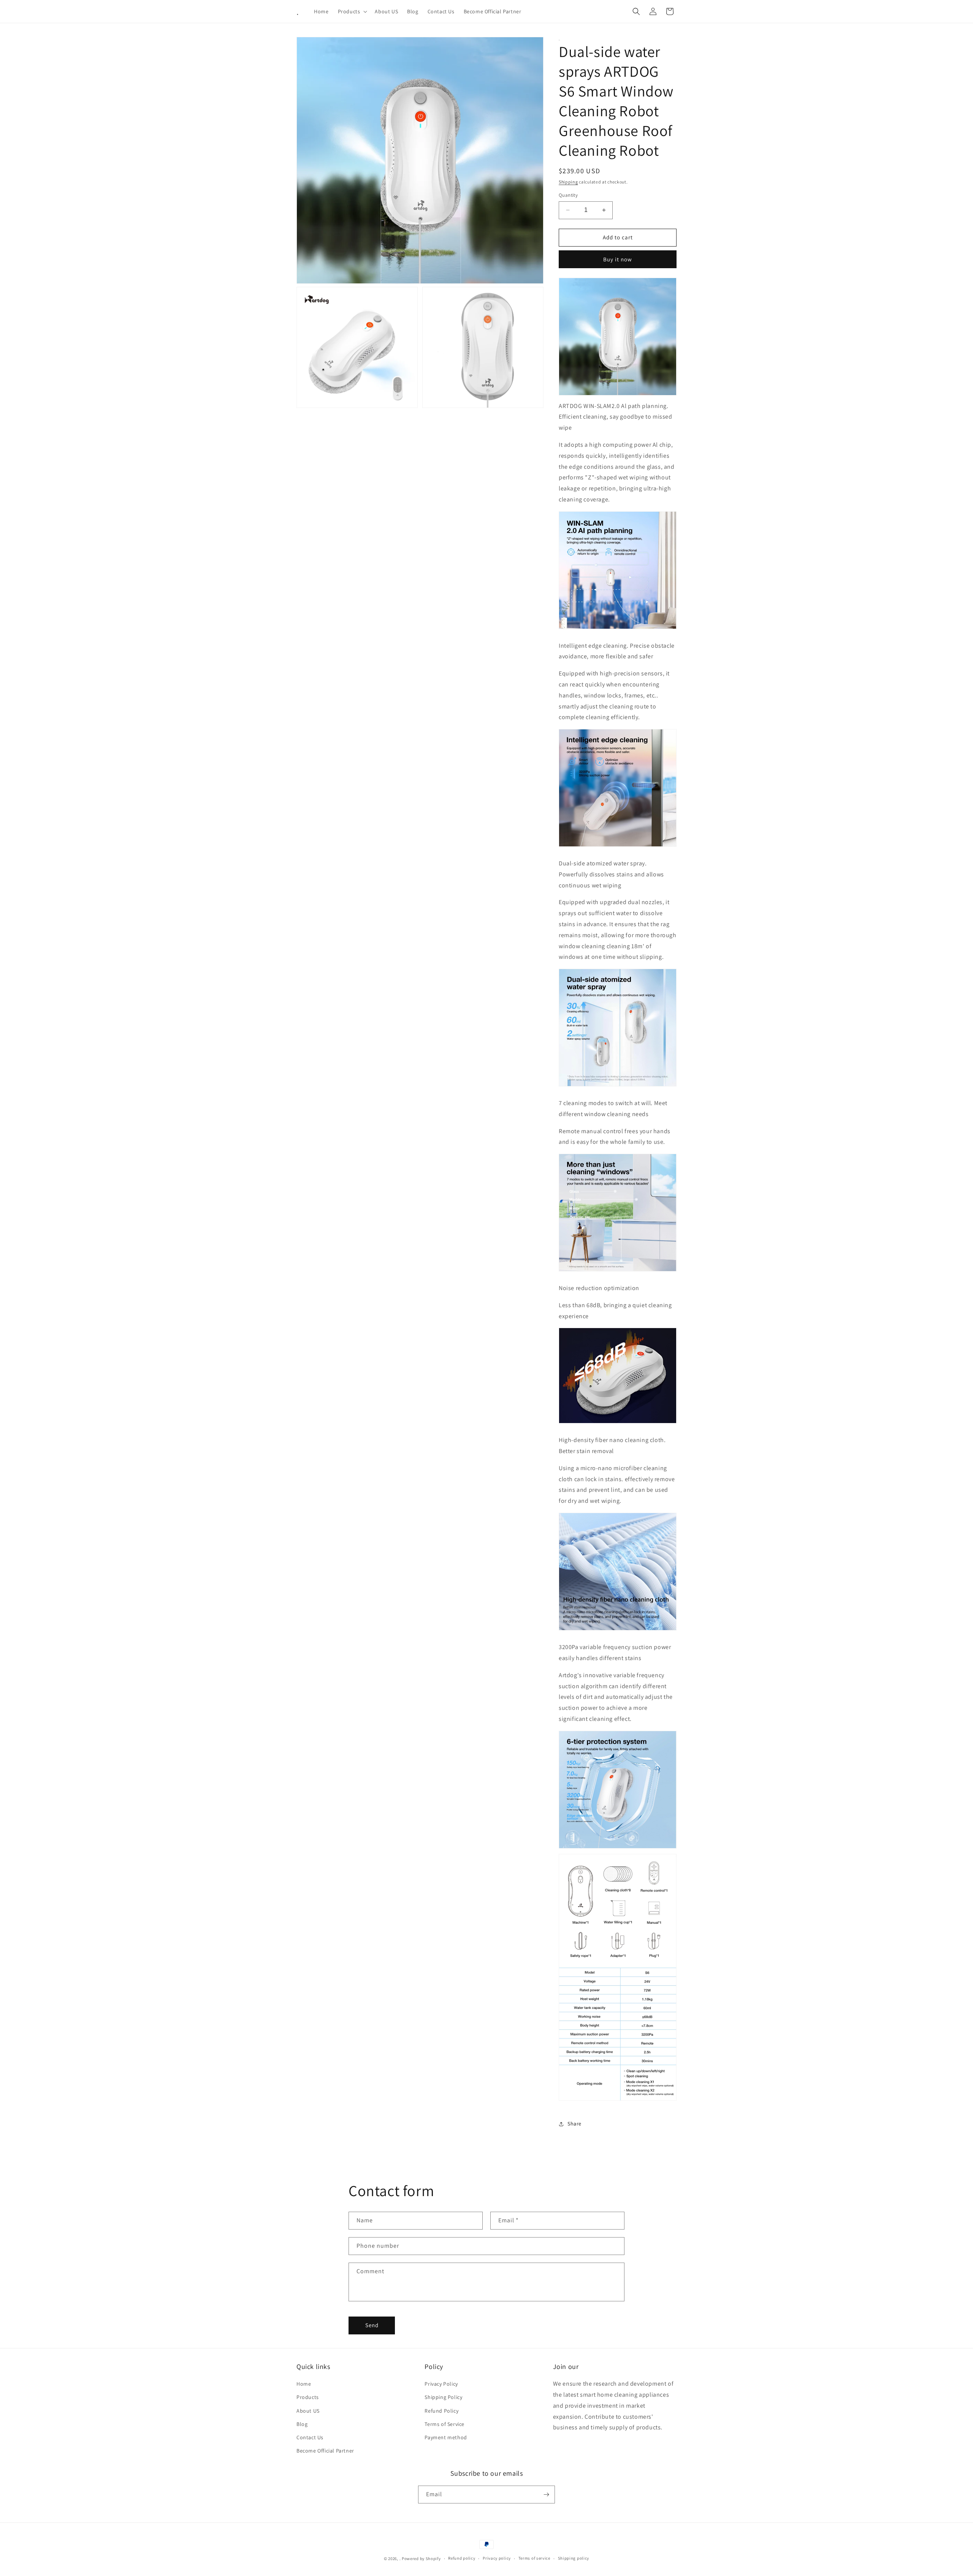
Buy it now (618, 259)
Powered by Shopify (421, 2559)
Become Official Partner (325, 2451)
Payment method (446, 2437)
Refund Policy (441, 2411)
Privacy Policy (441, 2384)
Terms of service (534, 2558)
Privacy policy (497, 2558)
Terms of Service (445, 2424)
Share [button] (574, 2124)
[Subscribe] (546, 2495)
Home (304, 2384)
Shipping (568, 182)
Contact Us (310, 2437)
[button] (352, 11)
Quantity (568, 195)
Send (372, 2325)
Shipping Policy (443, 2397)
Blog (302, 2424)
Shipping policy (574, 2558)
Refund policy (462, 2558)
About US (308, 2411)
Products (308, 2397)
